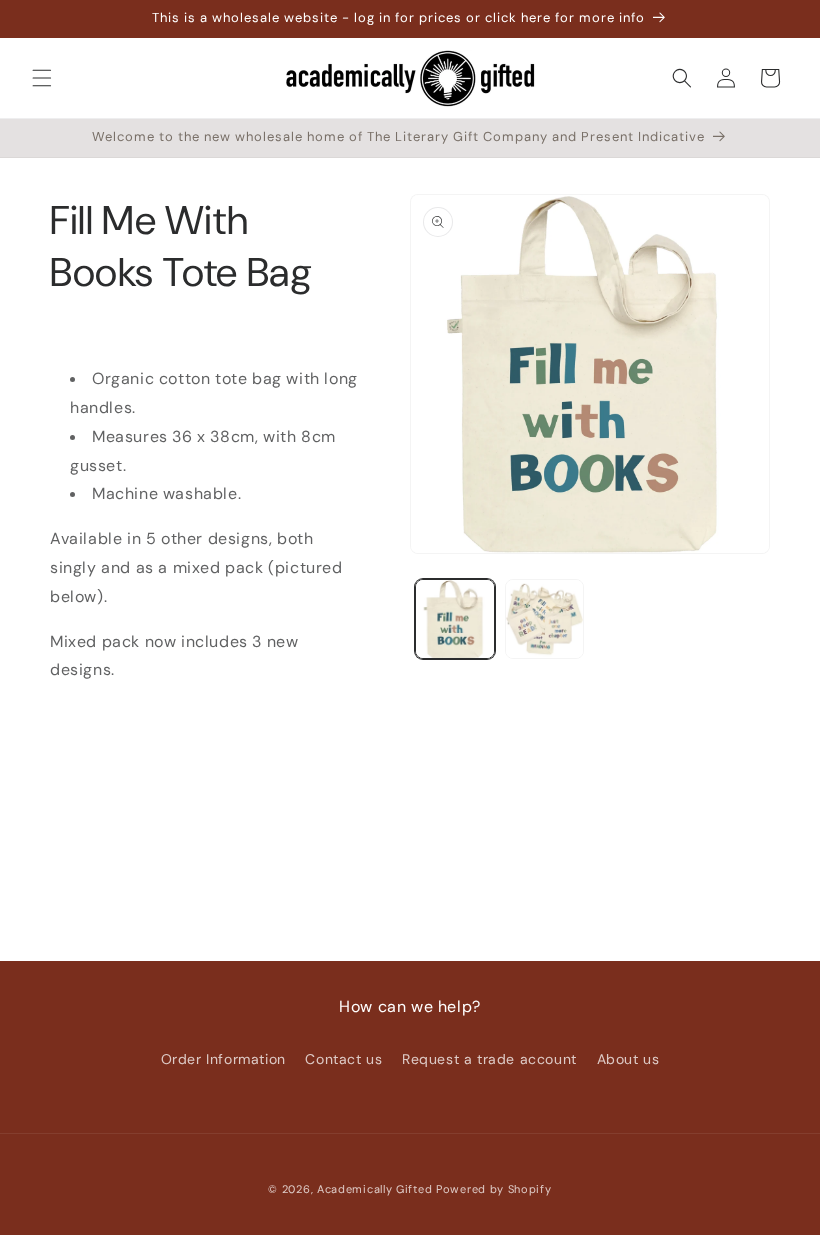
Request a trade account (489, 1059)
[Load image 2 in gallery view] (545, 619)
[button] (42, 78)
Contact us (343, 1059)
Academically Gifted (374, 1189)
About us (628, 1059)
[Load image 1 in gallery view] (455, 619)
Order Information (223, 1059)
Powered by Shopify (494, 1189)
